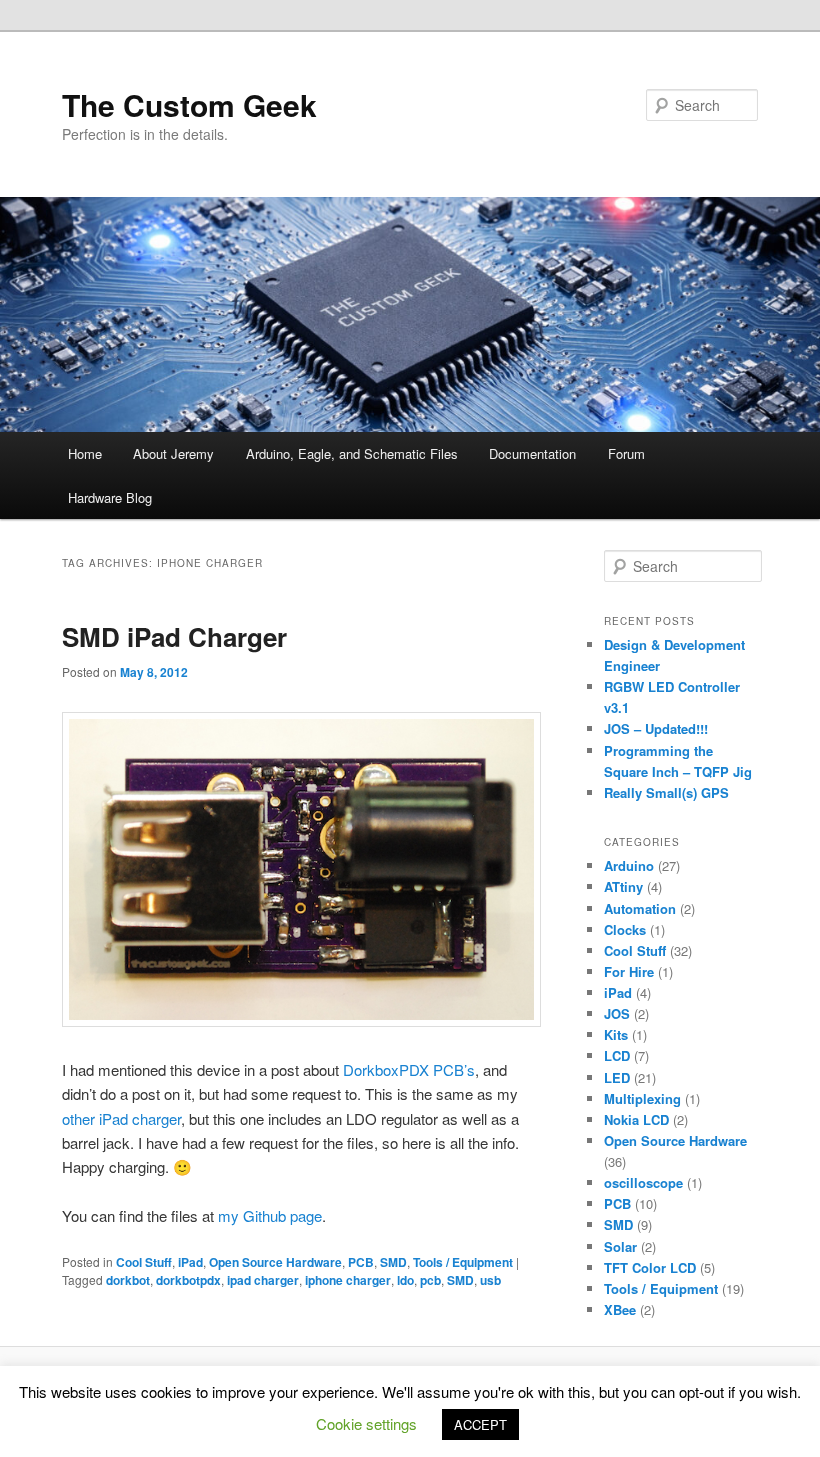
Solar (620, 1246)
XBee (620, 1309)
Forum (626, 453)
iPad (190, 1262)
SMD (393, 1262)
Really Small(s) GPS (666, 792)
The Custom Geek (189, 104)
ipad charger (263, 1280)
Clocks (625, 929)
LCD (617, 1055)
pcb (430, 1280)
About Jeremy (173, 453)
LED (617, 1077)
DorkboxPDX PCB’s (409, 1069)
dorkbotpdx (188, 1280)
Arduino (629, 865)
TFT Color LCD (650, 1267)
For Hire (629, 971)
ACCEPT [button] (480, 1424)
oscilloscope (643, 1182)
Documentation (532, 453)
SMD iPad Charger (174, 636)
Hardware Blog (110, 497)
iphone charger (348, 1280)
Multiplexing (642, 1098)
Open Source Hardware (275, 1262)
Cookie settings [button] (366, 1423)
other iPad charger (121, 1118)
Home (85, 453)
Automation (640, 908)
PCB (361, 1262)
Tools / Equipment (463, 1262)
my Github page (270, 1215)
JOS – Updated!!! (656, 728)
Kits (616, 1034)
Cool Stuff (144, 1262)
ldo (405, 1280)
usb (490, 1280)
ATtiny (623, 886)
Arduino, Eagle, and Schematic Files (352, 453)
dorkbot (128, 1280)
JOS (617, 1013)
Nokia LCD (636, 1119)
